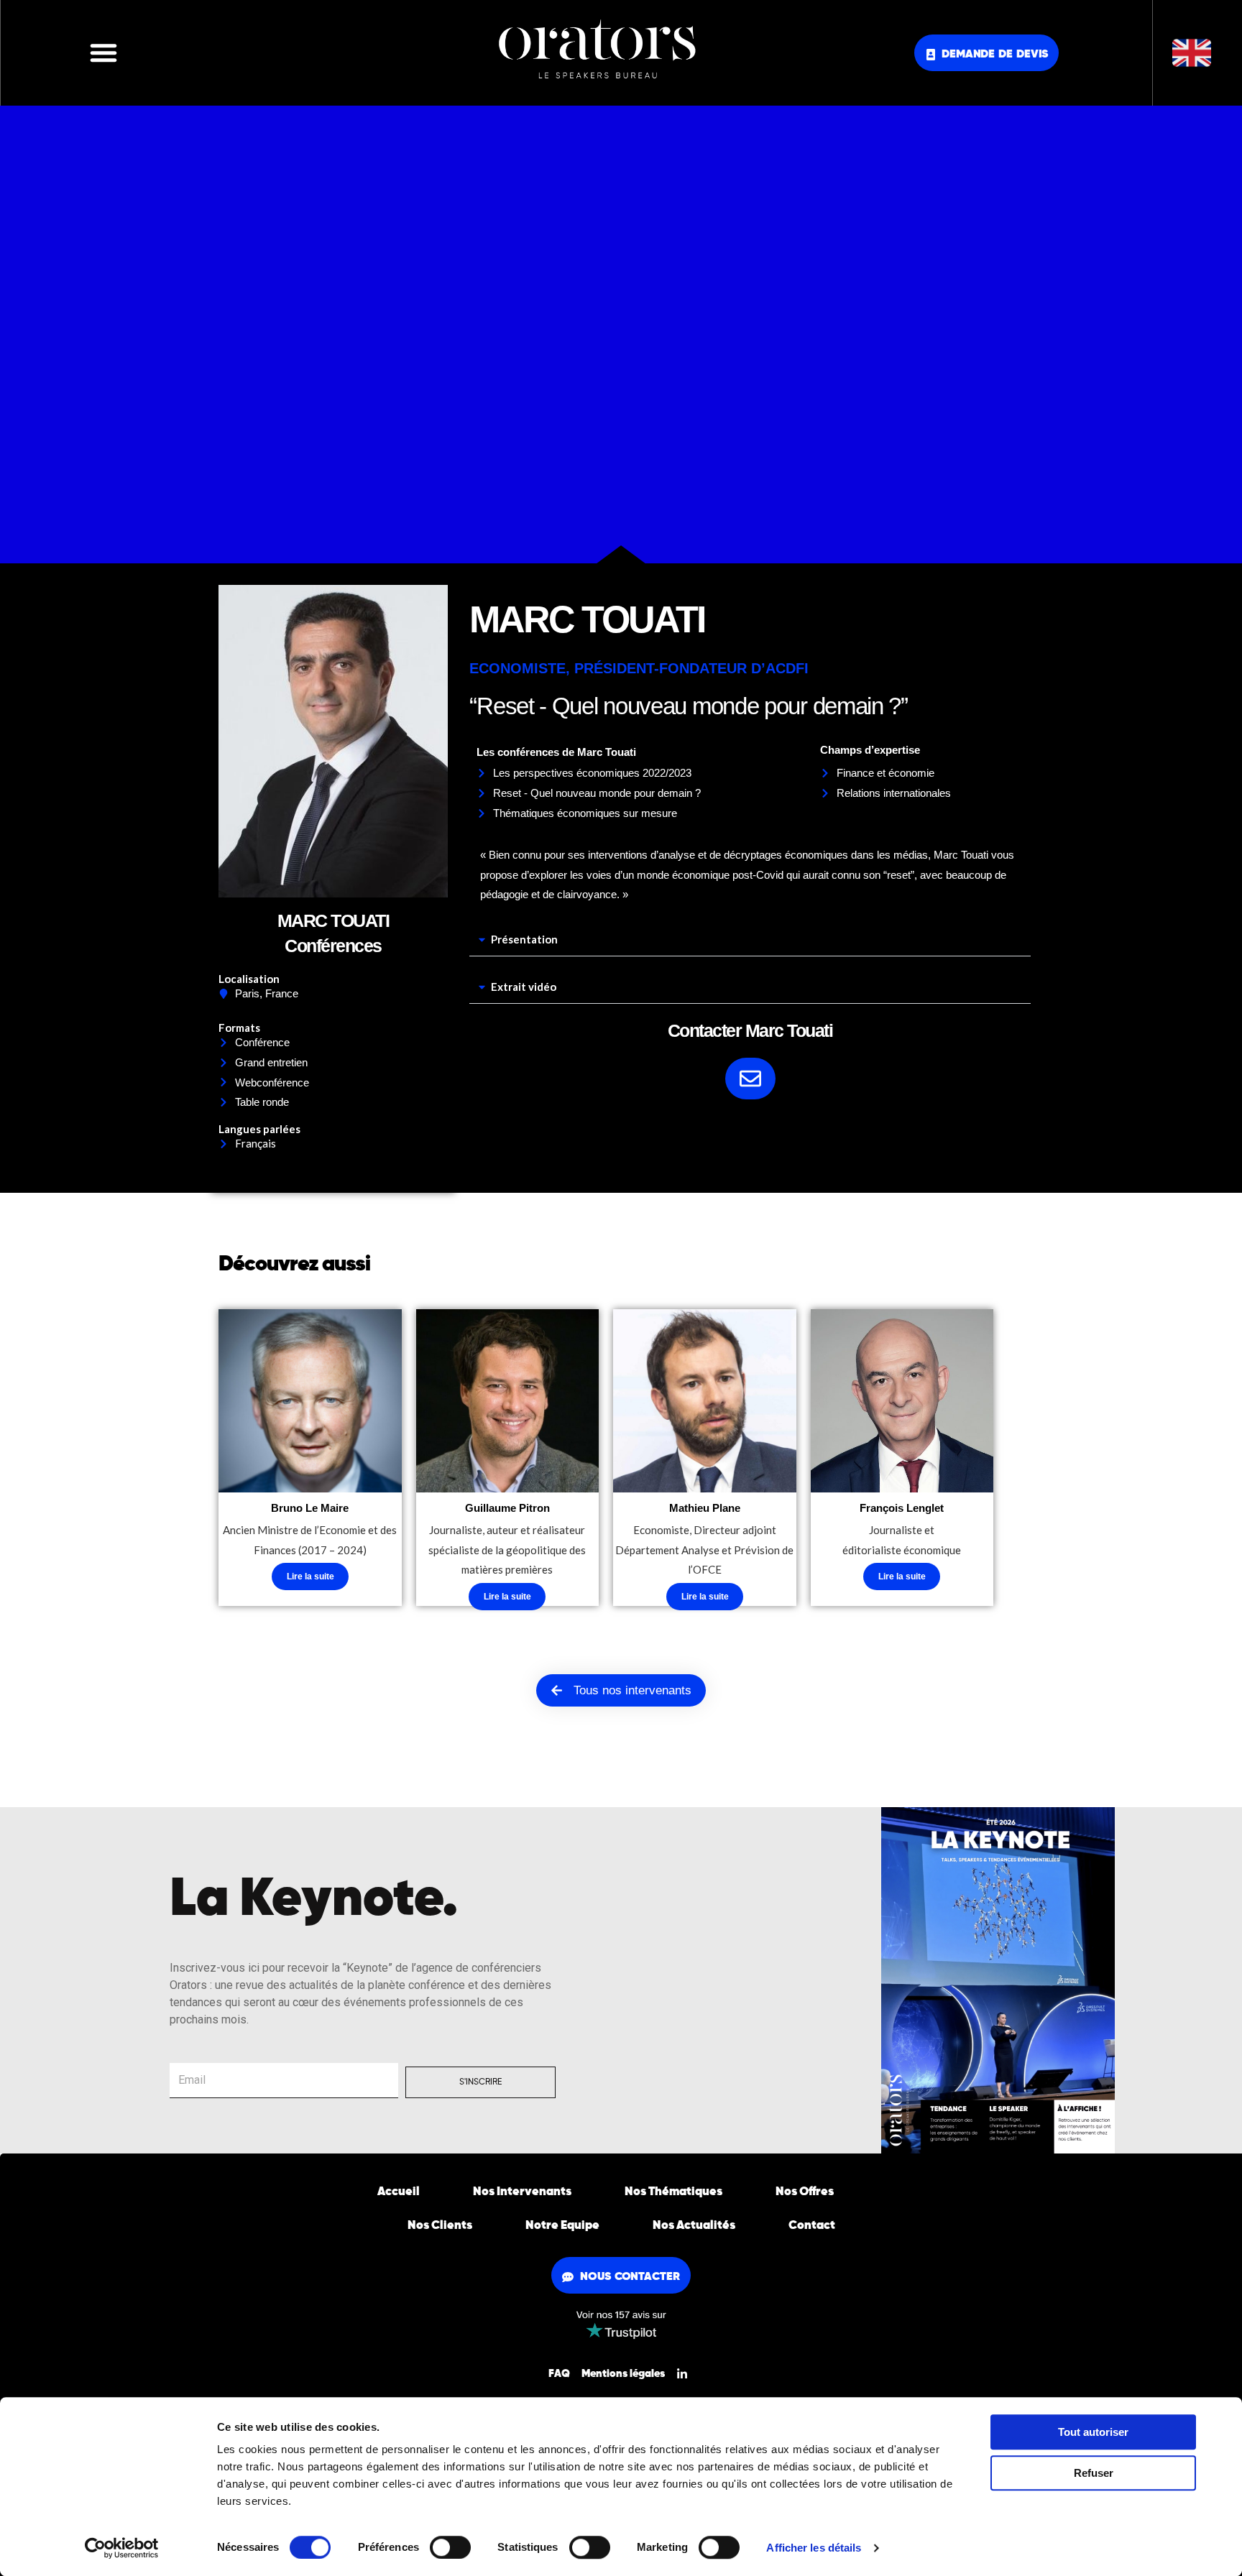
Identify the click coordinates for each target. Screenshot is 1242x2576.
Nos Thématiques (673, 2192)
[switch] (450, 2547)
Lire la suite (310, 1576)
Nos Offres (805, 2192)
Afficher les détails (814, 2548)
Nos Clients (440, 2226)
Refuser (1094, 2473)
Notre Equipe (562, 2226)
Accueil (399, 2192)
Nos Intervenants (522, 2192)
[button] (103, 52)
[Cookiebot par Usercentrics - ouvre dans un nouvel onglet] (122, 2548)
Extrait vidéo (524, 987)
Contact (812, 2226)
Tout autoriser (1093, 2432)
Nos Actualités (694, 2226)
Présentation (524, 939)
